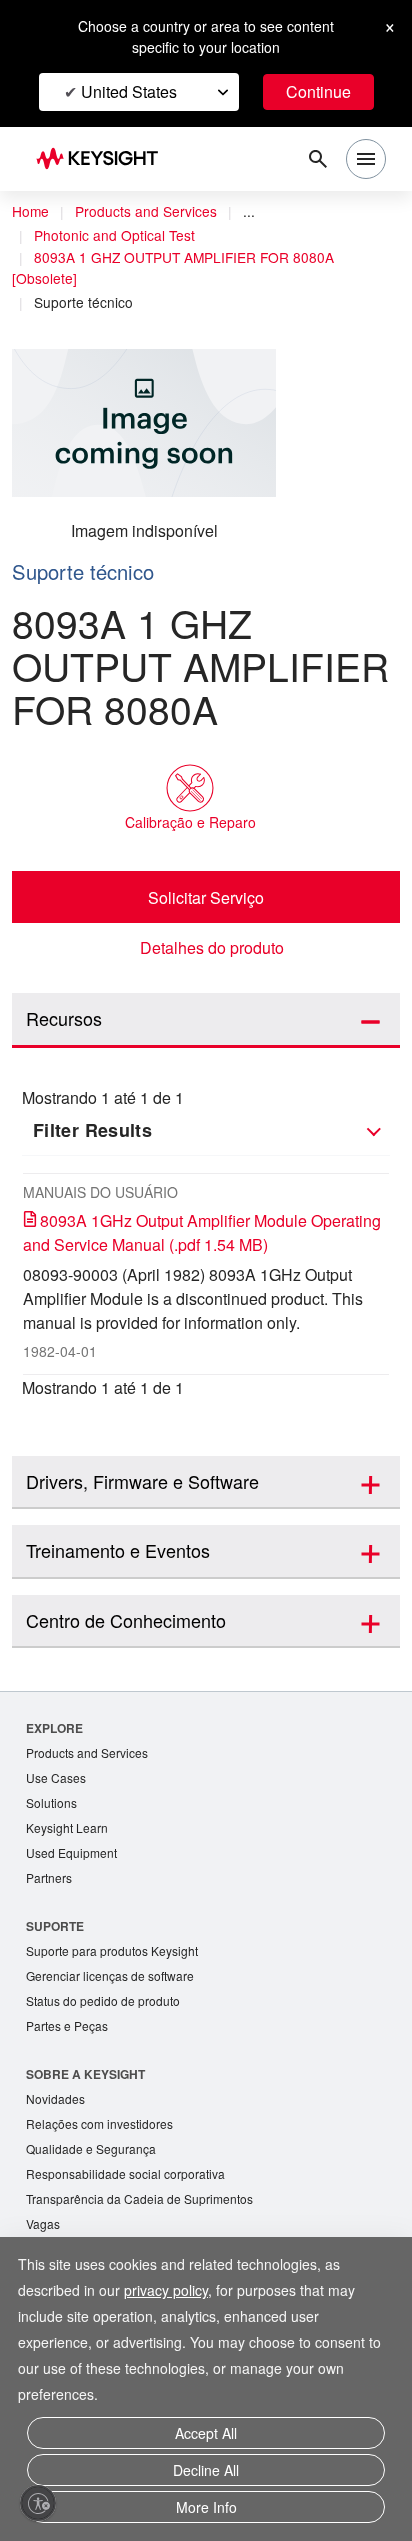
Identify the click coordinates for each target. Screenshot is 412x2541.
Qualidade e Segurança (93, 2161)
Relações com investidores (105, 2135)
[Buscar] (318, 159)
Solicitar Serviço (206, 897)
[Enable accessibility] (38, 2503)
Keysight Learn (69, 1831)
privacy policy (177, 2298)
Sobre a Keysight (85, 2084)
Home (31, 212)
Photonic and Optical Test (121, 236)
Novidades (58, 2109)
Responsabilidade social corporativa (133, 2187)
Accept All (206, 2440)
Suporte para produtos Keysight (119, 1957)
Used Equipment (74, 1857)
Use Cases (57, 1779)
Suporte (55, 1932)
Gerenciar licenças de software (115, 1983)
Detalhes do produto (212, 948)
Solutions (53, 1805)
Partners (50, 1883)
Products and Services (152, 212)
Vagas (44, 2239)
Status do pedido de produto (110, 2009)
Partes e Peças (69, 2035)
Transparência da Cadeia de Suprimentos (146, 2213)
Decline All (206, 2474)
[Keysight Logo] (103, 159)
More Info (206, 2508)
